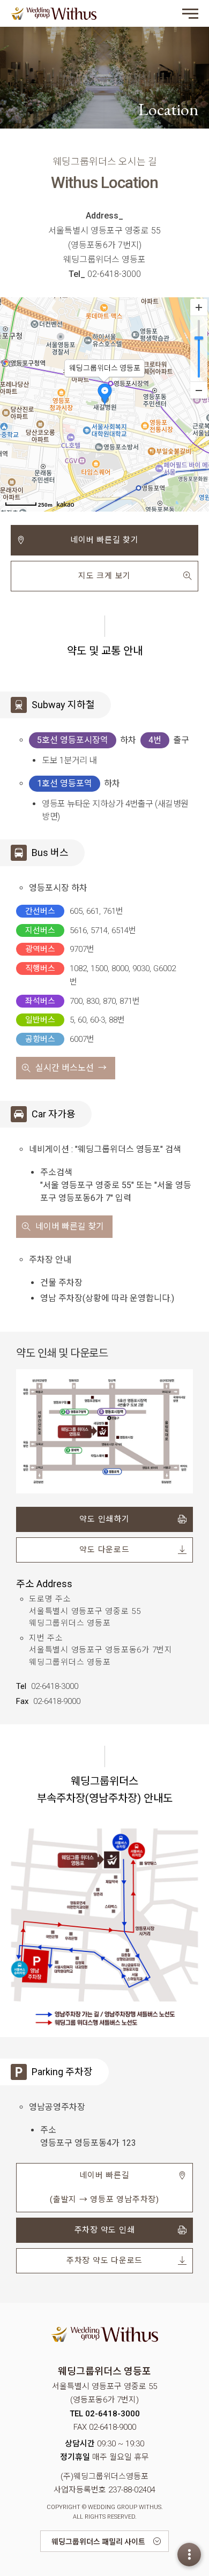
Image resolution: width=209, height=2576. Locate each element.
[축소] (199, 390)
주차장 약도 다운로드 (104, 2260)
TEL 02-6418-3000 (105, 2414)
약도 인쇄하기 (104, 1519)
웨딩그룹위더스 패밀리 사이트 (98, 2542)
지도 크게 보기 (104, 576)
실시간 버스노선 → (71, 1068)
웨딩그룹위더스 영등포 (54, 13)
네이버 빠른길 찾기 (104, 540)
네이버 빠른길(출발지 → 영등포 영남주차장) (104, 2187)
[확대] (199, 307)
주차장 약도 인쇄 (105, 2230)
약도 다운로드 (104, 1550)
